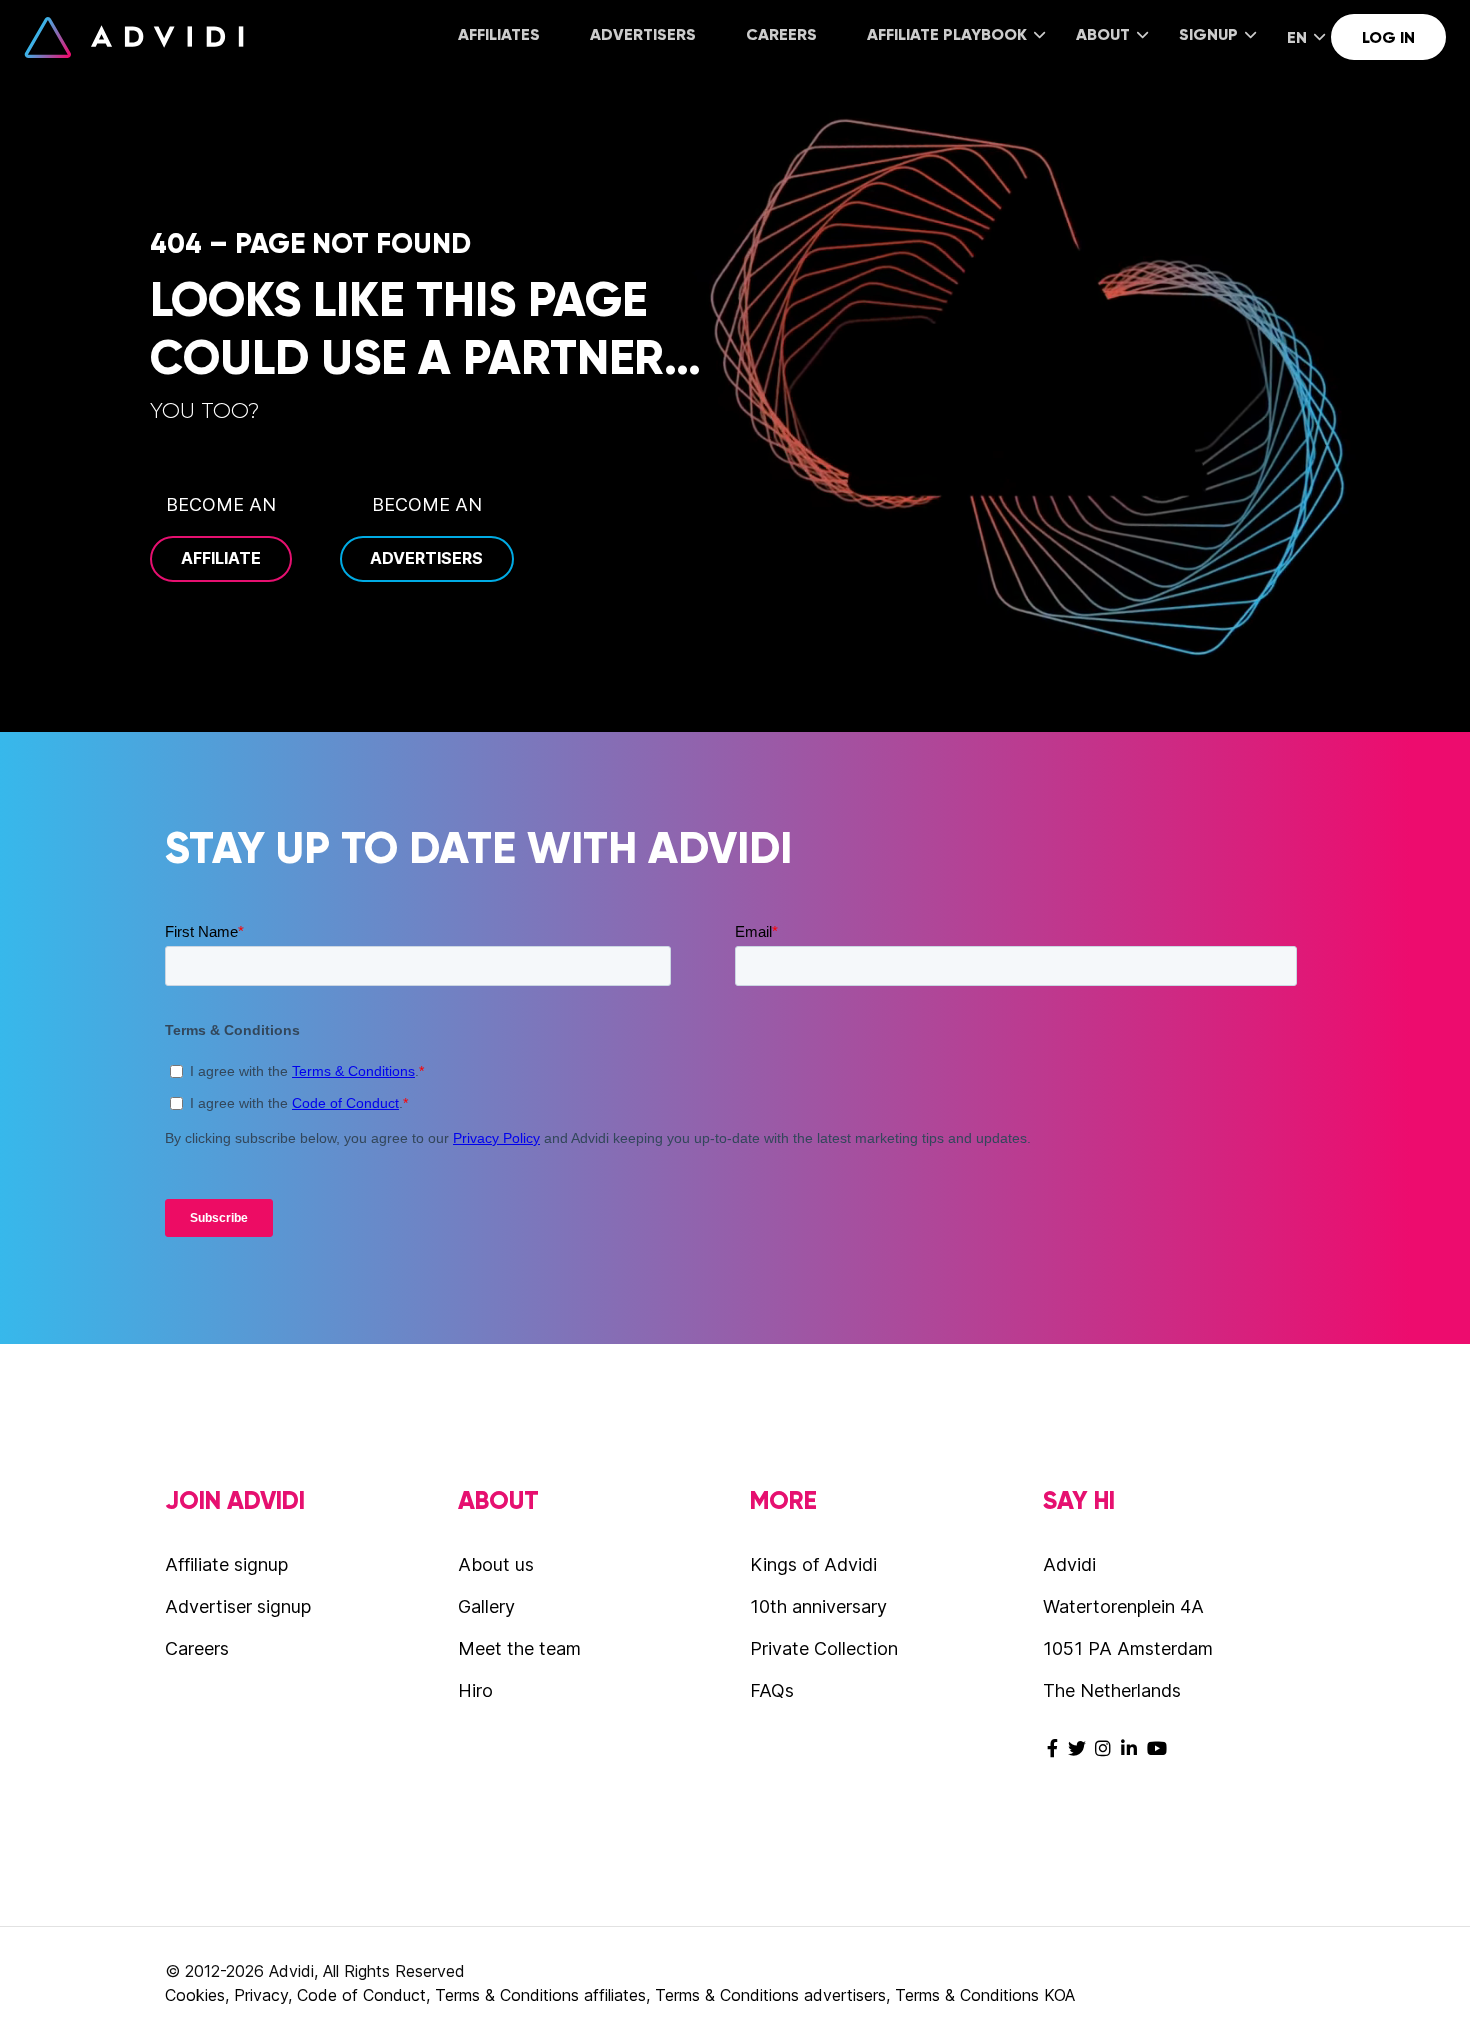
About (1103, 34)
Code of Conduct (361, 1995)
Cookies (195, 1995)
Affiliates (499, 34)
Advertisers (643, 34)
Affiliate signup (226, 1564)
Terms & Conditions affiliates (540, 1995)
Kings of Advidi (813, 1564)
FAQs (772, 1690)
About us (496, 1564)
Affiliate (221, 558)
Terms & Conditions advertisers (770, 1995)
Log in (1388, 37)
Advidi (134, 37)
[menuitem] (499, 36)
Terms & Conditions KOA (985, 1995)
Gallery (486, 1606)
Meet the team (519, 1648)
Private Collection (824, 1648)
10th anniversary (818, 1606)
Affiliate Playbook (947, 34)
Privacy (261, 1995)
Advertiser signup (238, 1606)
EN (1297, 37)
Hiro (475, 1690)
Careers (781, 34)
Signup (1208, 34)
